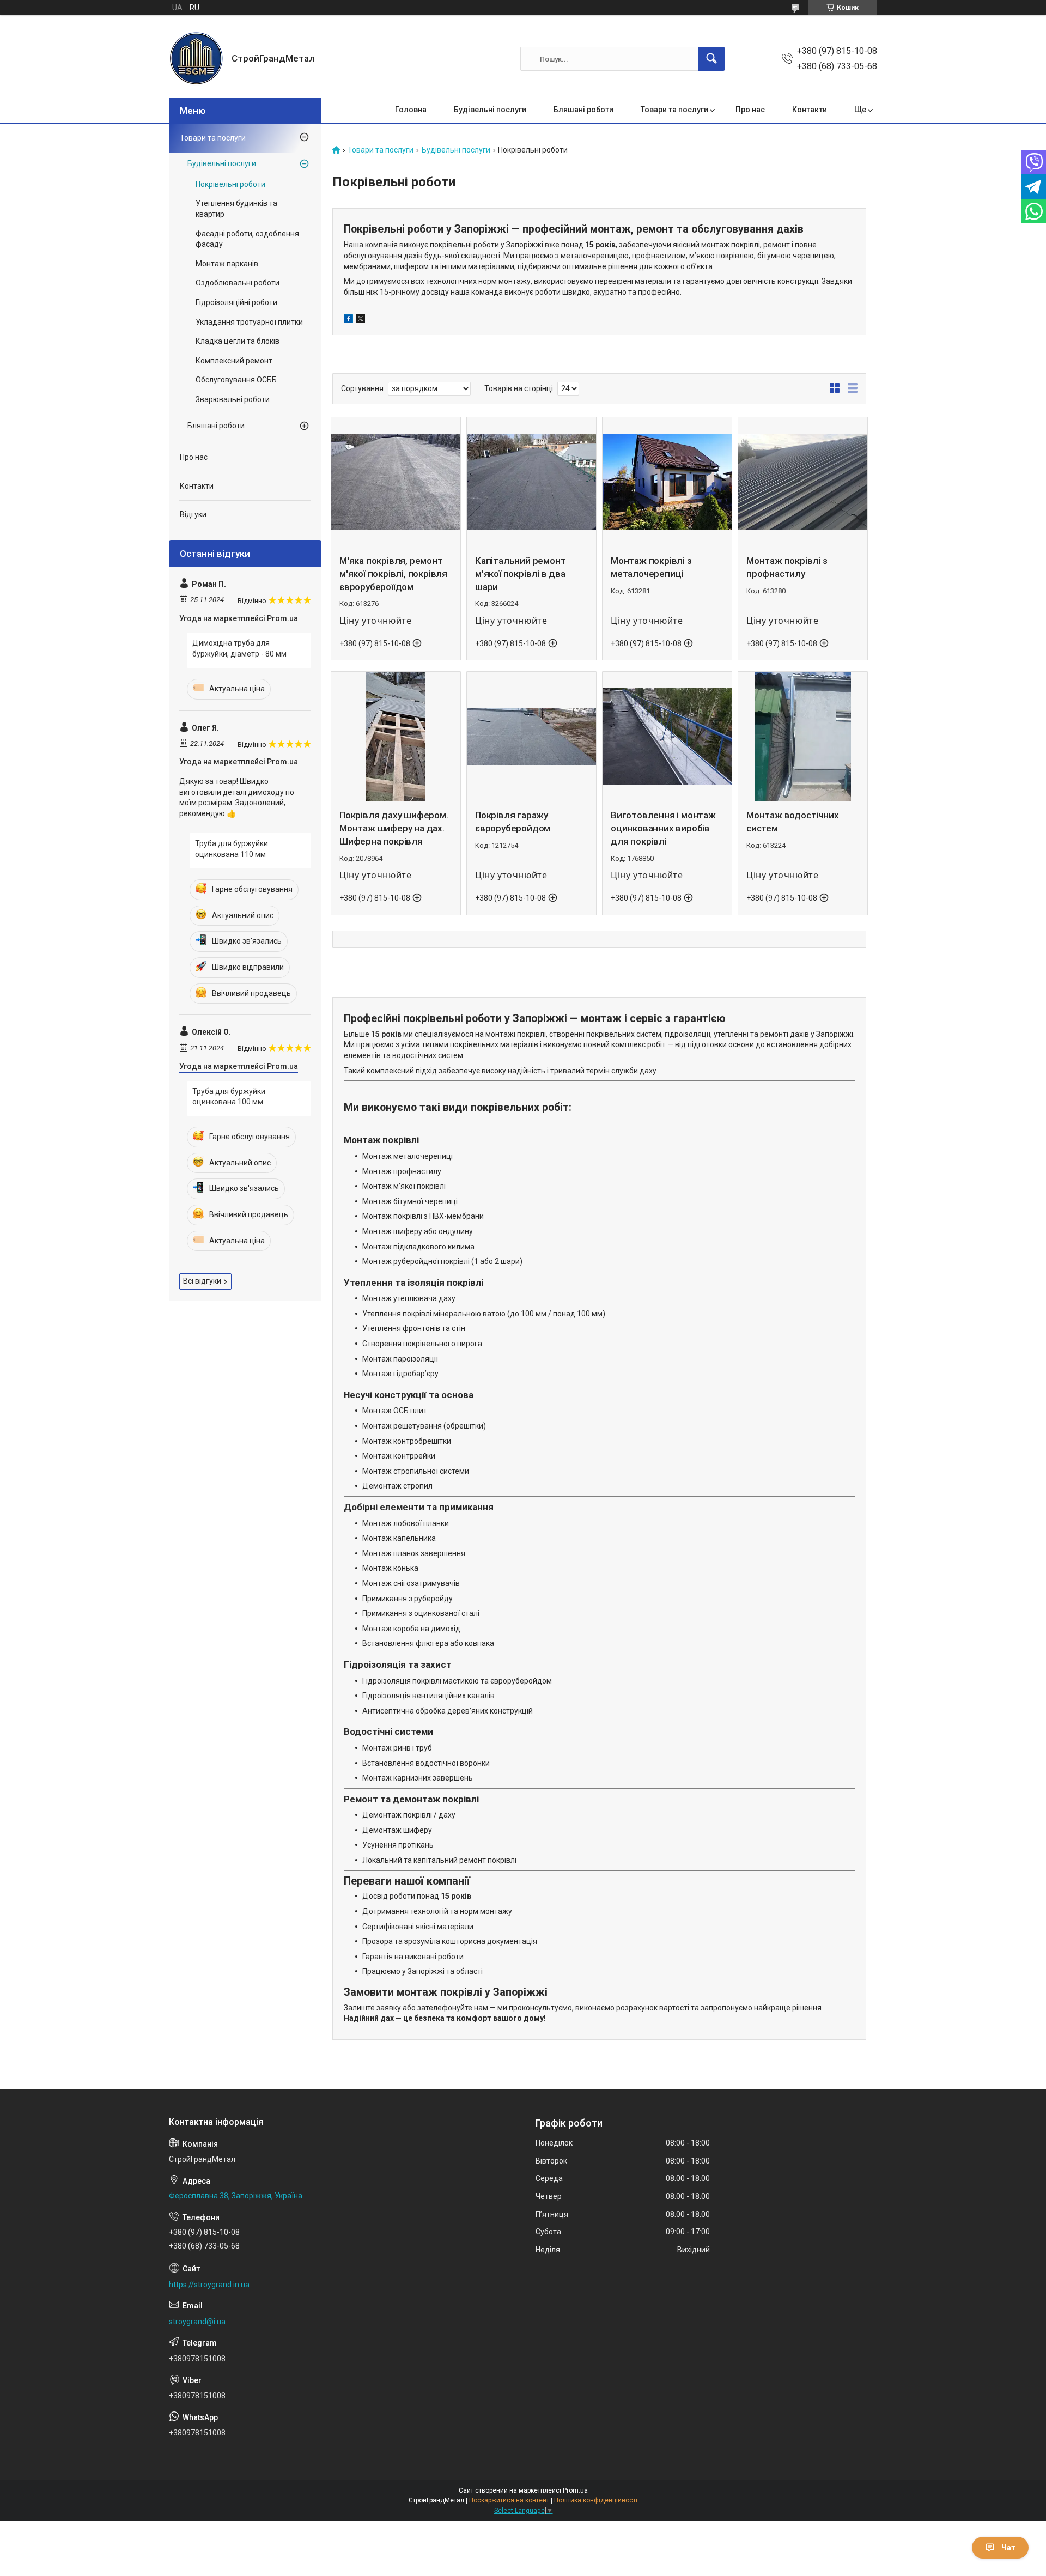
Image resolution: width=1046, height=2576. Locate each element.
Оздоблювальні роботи (238, 283)
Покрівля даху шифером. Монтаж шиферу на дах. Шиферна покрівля (394, 828)
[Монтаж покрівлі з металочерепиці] (667, 482)
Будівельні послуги (490, 110)
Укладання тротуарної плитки (249, 322)
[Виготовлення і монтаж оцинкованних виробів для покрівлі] (667, 736)
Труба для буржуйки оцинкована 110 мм (232, 849)
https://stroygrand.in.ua (209, 2285)
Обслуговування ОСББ (236, 380)
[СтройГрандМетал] (196, 59)
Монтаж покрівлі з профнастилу (787, 567)
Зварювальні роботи (233, 399)
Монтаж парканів (227, 264)
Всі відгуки (202, 1281)
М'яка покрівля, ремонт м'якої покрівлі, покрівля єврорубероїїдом (393, 574)
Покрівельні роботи (230, 184)
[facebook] (348, 320)
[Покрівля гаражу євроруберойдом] (531, 736)
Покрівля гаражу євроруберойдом (513, 822)
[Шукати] (711, 59)
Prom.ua (575, 2490)
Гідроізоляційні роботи (236, 302)
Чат (1008, 2548)
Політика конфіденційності (596, 2500)
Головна (411, 110)
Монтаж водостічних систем (792, 822)
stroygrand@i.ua (197, 2322)
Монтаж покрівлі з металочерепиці (651, 567)
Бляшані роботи (583, 110)
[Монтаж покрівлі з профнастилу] (803, 482)
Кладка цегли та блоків (238, 341)
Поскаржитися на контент (509, 2500)
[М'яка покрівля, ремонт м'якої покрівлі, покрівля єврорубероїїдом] (396, 482)
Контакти (810, 110)
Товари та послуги (674, 110)
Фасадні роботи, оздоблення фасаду (247, 239)
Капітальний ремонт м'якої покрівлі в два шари (520, 574)
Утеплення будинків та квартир (236, 209)
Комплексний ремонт (234, 361)
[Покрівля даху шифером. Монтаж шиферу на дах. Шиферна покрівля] (396, 736)
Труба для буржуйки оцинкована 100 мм (229, 1097)
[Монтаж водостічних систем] (803, 736)
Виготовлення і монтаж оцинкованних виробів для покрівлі (663, 828)
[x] (361, 320)
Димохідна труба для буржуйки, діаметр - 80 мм (239, 648)
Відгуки (193, 514)
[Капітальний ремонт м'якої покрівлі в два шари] (531, 482)
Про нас (750, 110)
